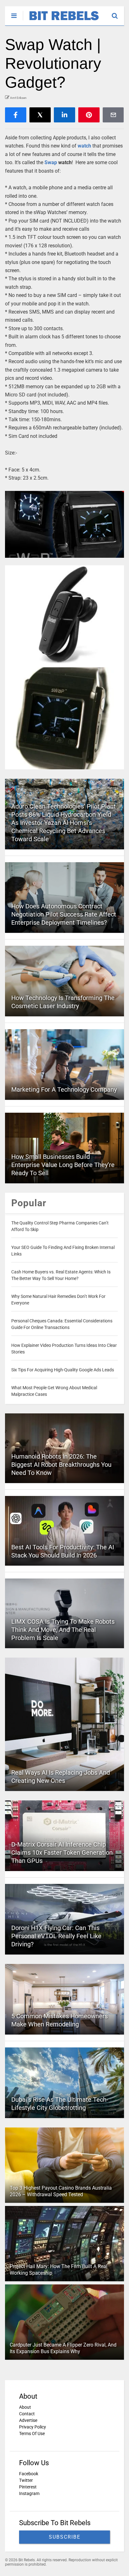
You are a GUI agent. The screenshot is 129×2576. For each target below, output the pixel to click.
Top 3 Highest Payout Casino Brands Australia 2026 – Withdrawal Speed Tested (61, 2191)
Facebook (29, 2474)
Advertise (28, 2420)
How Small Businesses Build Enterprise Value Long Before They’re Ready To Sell (63, 1165)
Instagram (29, 2493)
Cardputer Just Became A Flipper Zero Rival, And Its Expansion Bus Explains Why (63, 2348)
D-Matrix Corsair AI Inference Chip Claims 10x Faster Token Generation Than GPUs (62, 1853)
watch (84, 146)
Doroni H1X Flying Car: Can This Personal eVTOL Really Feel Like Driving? (56, 1936)
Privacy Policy (33, 2427)
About (25, 2407)
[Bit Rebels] (61, 21)
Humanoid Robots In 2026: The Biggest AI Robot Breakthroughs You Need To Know (61, 1465)
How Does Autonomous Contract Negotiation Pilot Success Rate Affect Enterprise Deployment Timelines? (64, 914)
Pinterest (28, 2487)
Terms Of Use (32, 2433)
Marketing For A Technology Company (64, 1089)
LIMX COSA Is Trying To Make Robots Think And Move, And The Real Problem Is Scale (63, 1630)
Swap (51, 162)
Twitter (26, 2480)
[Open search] (118, 13)
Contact (27, 2414)
